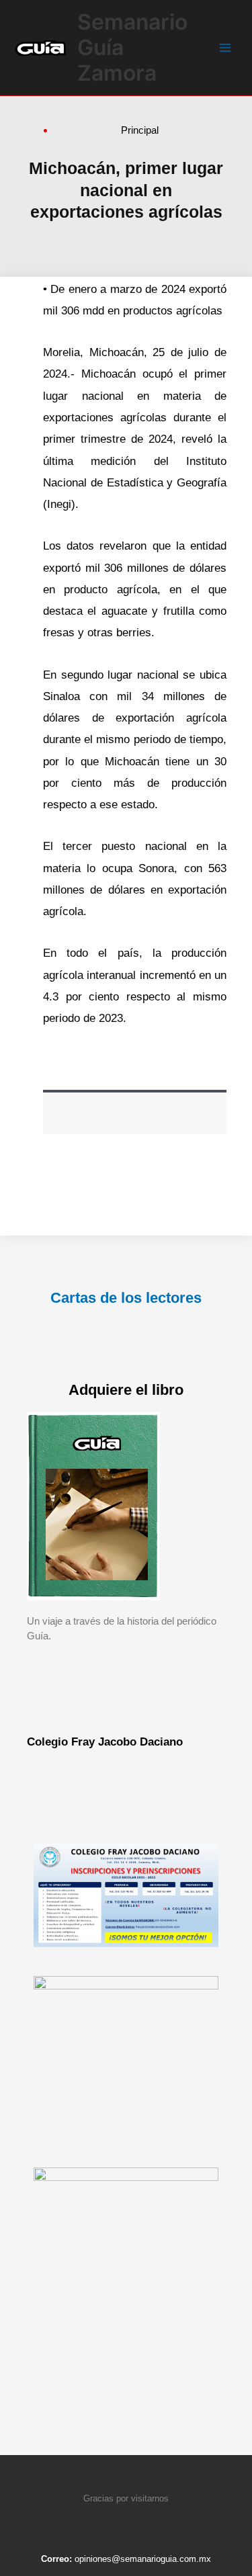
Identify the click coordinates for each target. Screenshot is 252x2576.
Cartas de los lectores (126, 1298)
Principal (140, 130)
